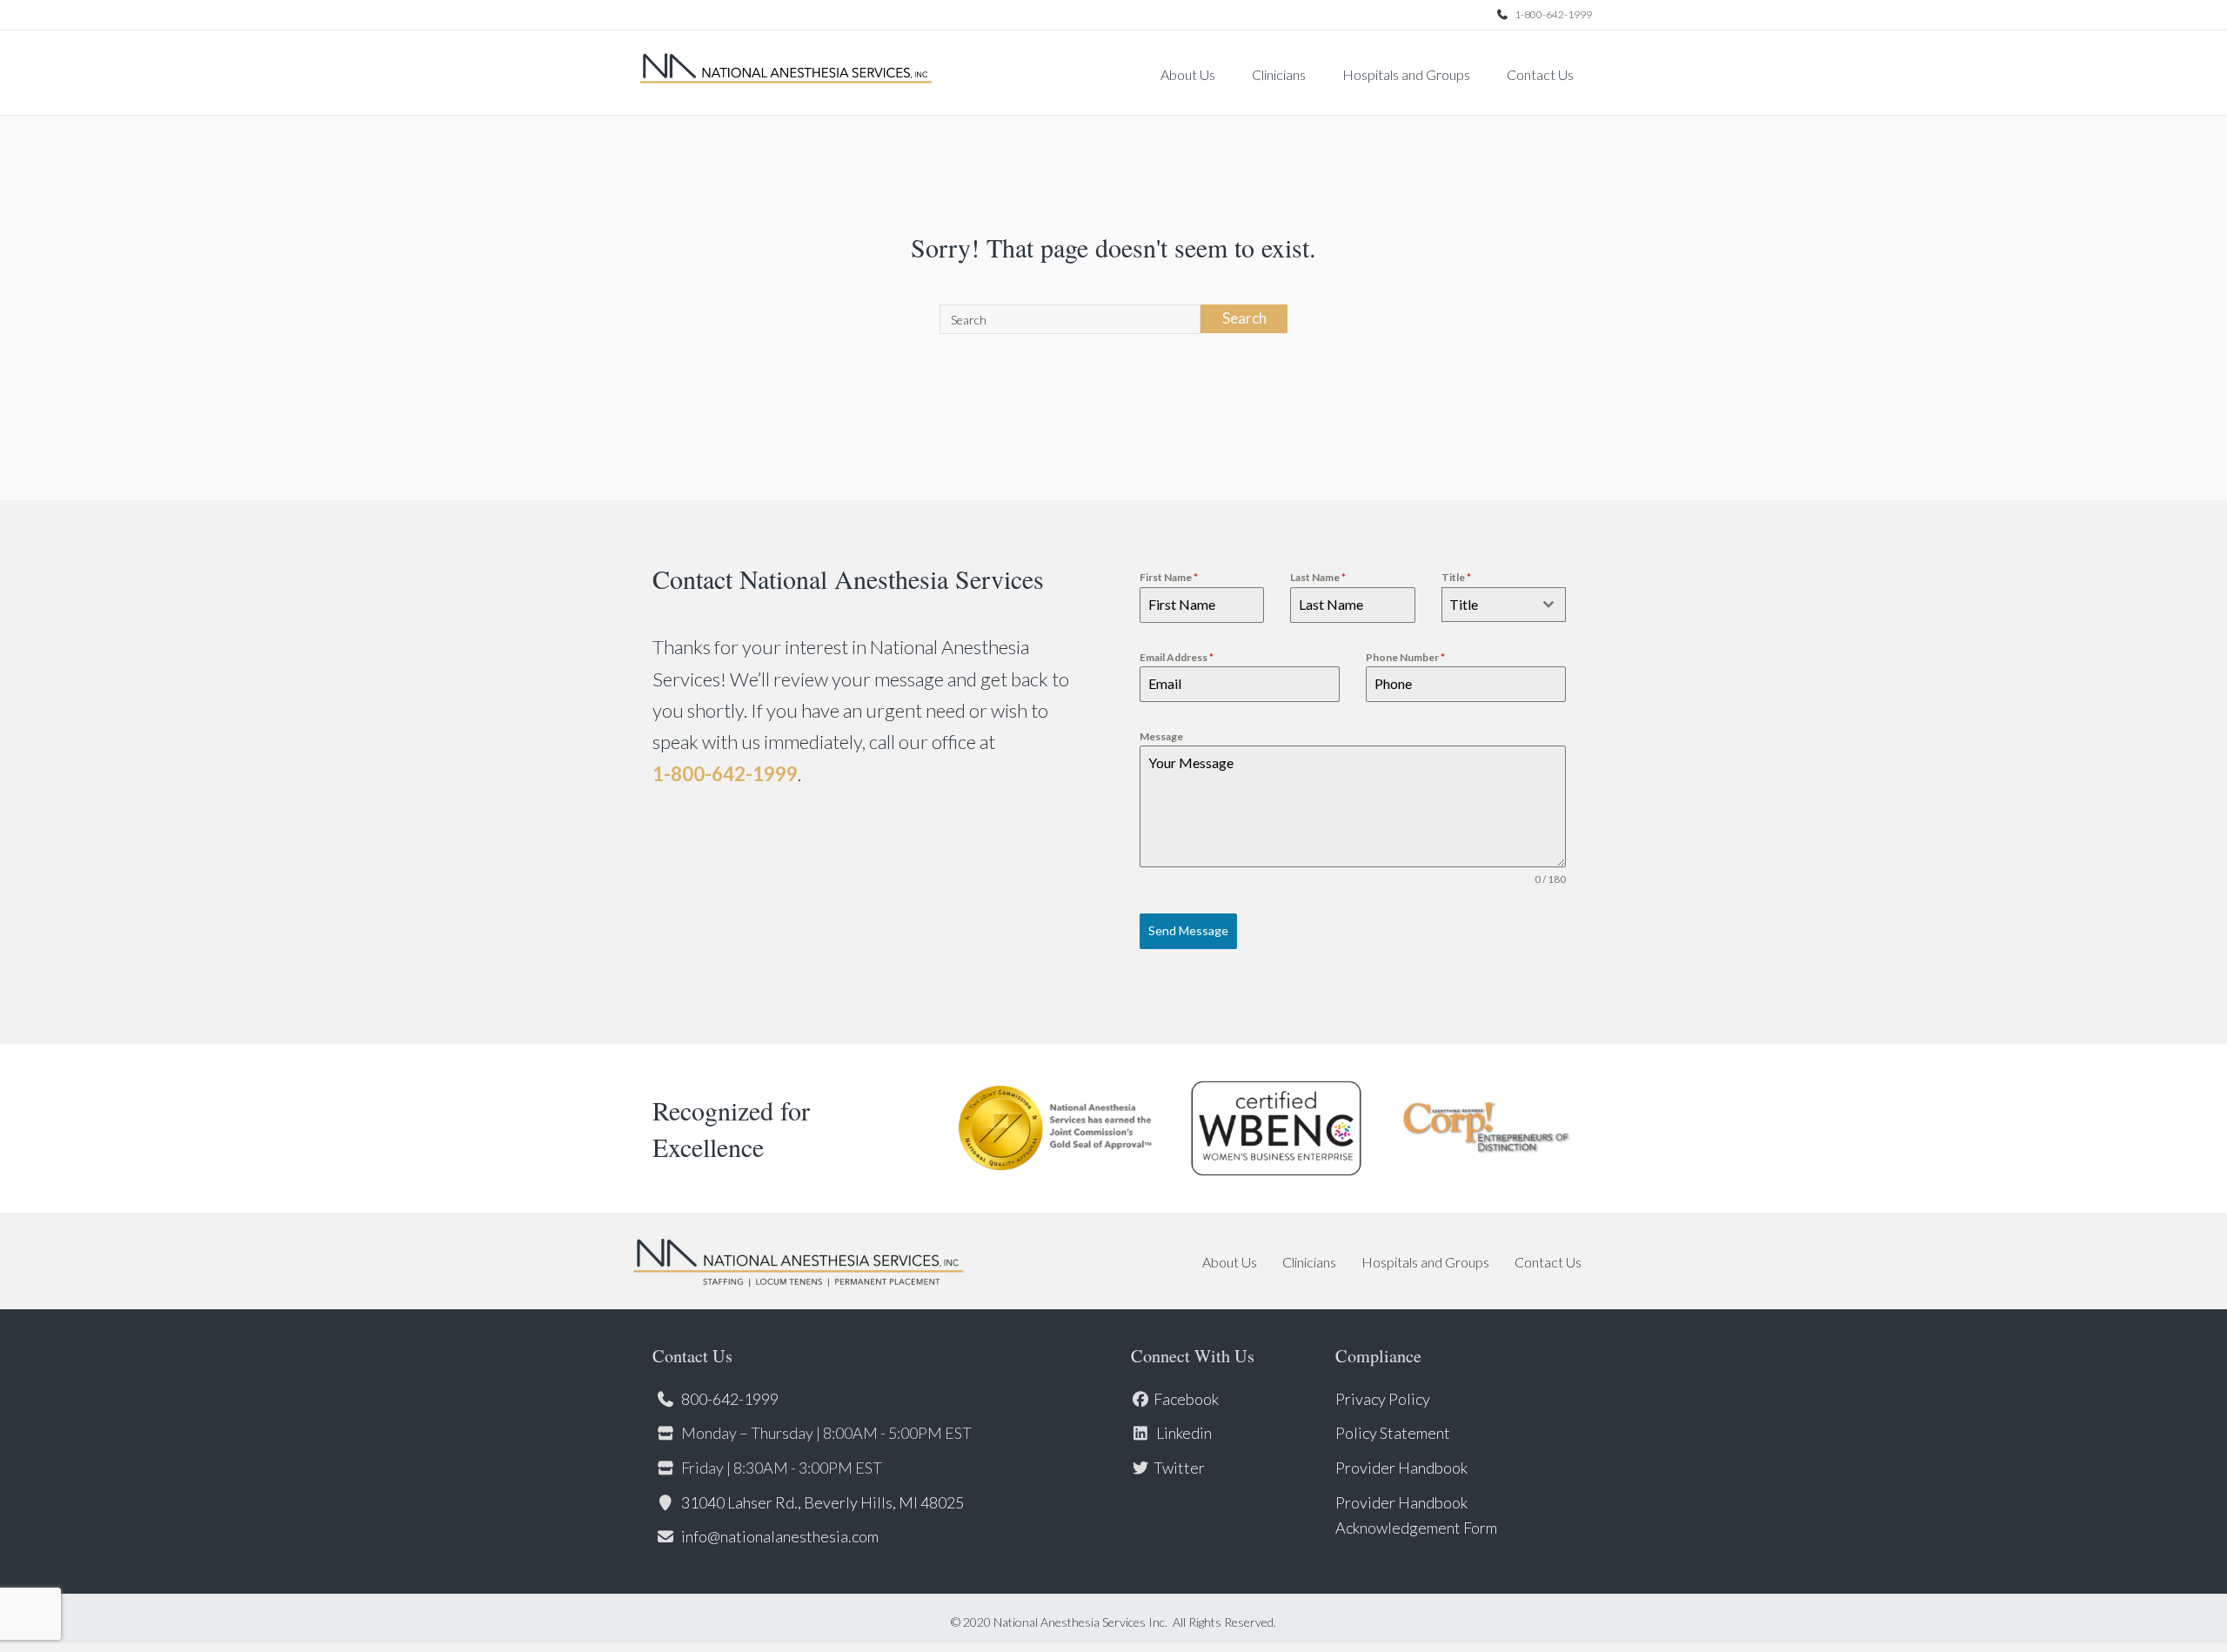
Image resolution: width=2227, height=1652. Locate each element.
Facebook (1186, 1399)
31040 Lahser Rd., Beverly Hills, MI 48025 (823, 1502)
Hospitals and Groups (1406, 74)
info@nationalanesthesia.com (780, 1536)
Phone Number (1405, 657)
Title (1456, 577)
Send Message (1188, 930)
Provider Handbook (1401, 1468)
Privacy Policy (1383, 1399)
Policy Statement (1393, 1433)
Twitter (1179, 1468)
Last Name (1318, 577)
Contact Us (1540, 74)
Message (1161, 736)
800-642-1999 (730, 1399)
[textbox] (1487, 605)
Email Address (1177, 657)
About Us (1188, 74)
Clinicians (1279, 74)
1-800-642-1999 (1552, 14)
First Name (1169, 577)
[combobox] (1504, 605)
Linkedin (1183, 1433)
